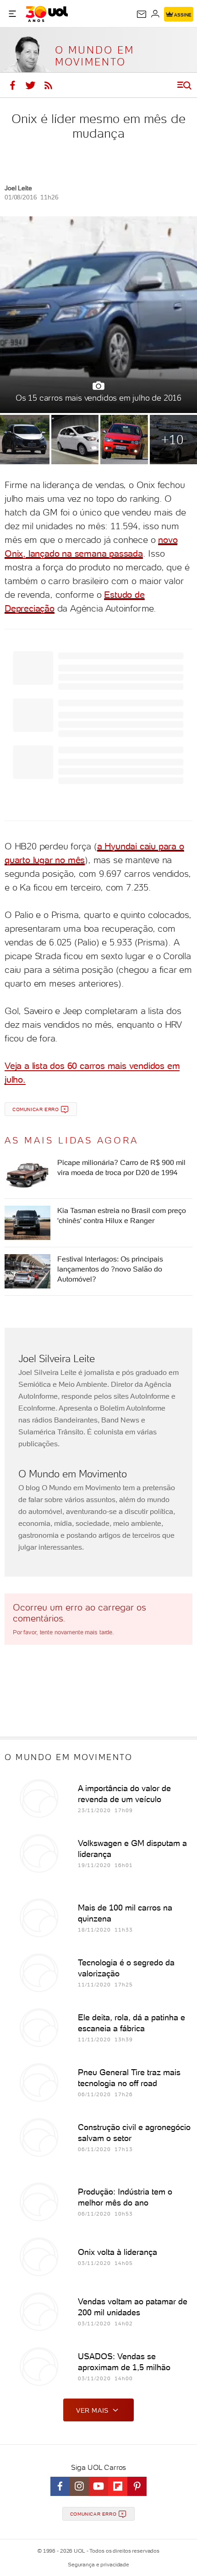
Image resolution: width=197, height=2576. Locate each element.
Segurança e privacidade (98, 2565)
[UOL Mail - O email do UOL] (142, 14)
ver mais (92, 2410)
